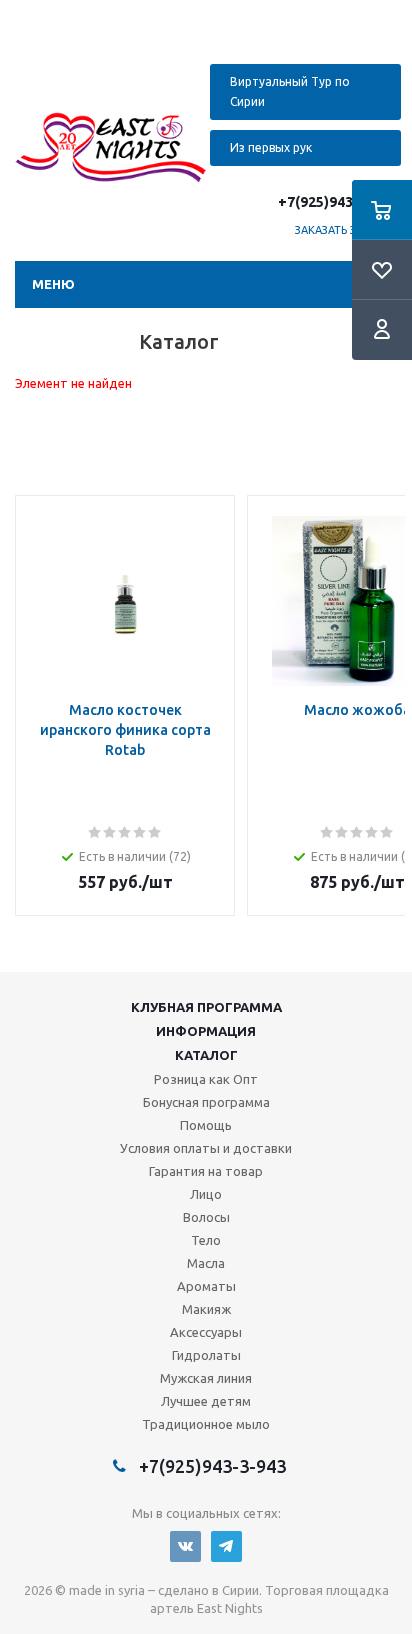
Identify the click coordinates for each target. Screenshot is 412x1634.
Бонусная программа (206, 1102)
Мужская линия (206, 1378)
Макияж (206, 1309)
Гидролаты (206, 1355)
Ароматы (206, 1286)
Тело (206, 1240)
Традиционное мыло (206, 1424)
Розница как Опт (206, 1079)
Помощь (206, 1125)
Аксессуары (206, 1332)
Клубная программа (206, 1007)
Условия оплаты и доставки (206, 1148)
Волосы (206, 1217)
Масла (206, 1263)
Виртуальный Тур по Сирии (290, 91)
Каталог (206, 1055)
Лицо (206, 1194)
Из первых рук (271, 147)
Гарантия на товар (206, 1171)
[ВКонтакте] (185, 1546)
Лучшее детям (206, 1401)
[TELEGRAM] (226, 1546)
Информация (206, 1031)
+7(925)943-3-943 (337, 202)
